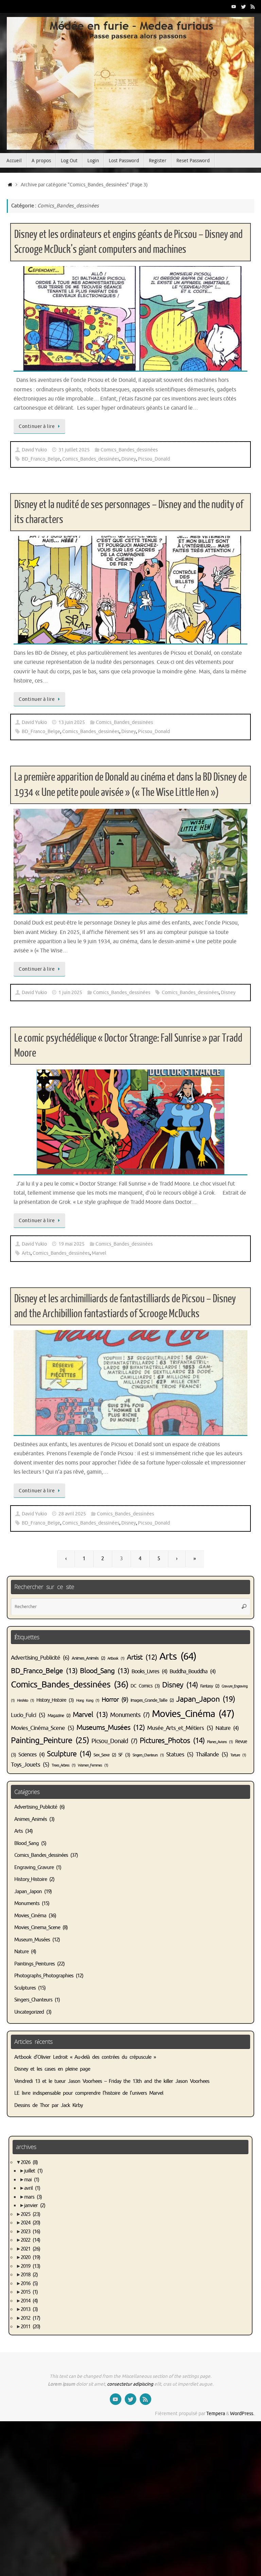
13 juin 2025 (72, 722)
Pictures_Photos (172, 1741)
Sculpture (69, 1754)
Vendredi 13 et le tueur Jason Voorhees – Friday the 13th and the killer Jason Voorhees (112, 2081)
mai (32, 2180)
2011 (30, 2327)
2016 (29, 2284)
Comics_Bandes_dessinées (129, 450)
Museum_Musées (32, 1940)
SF (124, 1755)
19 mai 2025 (72, 1244)
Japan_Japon (205, 1699)
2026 (29, 2162)
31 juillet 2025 (74, 450)
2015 (29, 2292)
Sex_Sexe (105, 1755)
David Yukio (34, 450)
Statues (180, 1754)
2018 (29, 2275)
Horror (115, 1700)
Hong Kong (88, 1701)
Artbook (116, 1658)
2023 (30, 2232)
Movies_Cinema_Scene (37, 1928)
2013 (29, 2309)
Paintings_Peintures (34, 1964)
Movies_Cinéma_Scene (42, 1728)
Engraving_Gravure (34, 1868)
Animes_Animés (88, 1658)
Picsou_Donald (154, 459)
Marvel (99, 1253)
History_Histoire (55, 1700)
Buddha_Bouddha (193, 1672)
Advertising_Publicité (40, 1658)
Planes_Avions (220, 1742)
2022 (30, 2240)
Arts (26, 1253)
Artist (142, 1657)
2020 (30, 2257)
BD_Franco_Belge (41, 459)
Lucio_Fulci (28, 1715)
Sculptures (25, 1988)
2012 (30, 2318)
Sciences (31, 1755)
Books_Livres (149, 1672)
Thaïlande (212, 1754)
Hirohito (25, 1701)
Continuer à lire (37, 426)
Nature (227, 1728)
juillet (33, 2171)
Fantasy (210, 1686)
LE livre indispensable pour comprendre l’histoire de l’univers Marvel (89, 2093)
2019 (30, 2266)
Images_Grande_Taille (152, 1700)
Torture (238, 1755)
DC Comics (145, 1686)
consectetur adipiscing (130, 2384)
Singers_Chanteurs (148, 1755)
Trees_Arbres (64, 1765)
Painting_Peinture (50, 1740)
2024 (30, 2223)
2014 (29, 2301)
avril (32, 2188)
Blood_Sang (105, 1671)
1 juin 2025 (70, 993)
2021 (30, 2249)
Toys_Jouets (30, 1765)
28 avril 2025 (72, 1514)
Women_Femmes (93, 1765)
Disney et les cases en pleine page (52, 2069)
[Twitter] (243, 6)
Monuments (130, 1715)
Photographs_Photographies (44, 1976)
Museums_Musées (111, 1728)
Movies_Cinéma (193, 1714)
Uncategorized (29, 2012)
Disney (129, 459)
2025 (30, 2214)
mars (33, 2197)
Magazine (59, 1716)
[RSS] (253, 6)
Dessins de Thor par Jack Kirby (48, 2105)
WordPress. (242, 2414)
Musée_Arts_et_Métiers (180, 1728)
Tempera (216, 2414)
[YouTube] (234, 6)
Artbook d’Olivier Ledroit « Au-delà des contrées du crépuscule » (85, 2057)
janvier (35, 2206)
